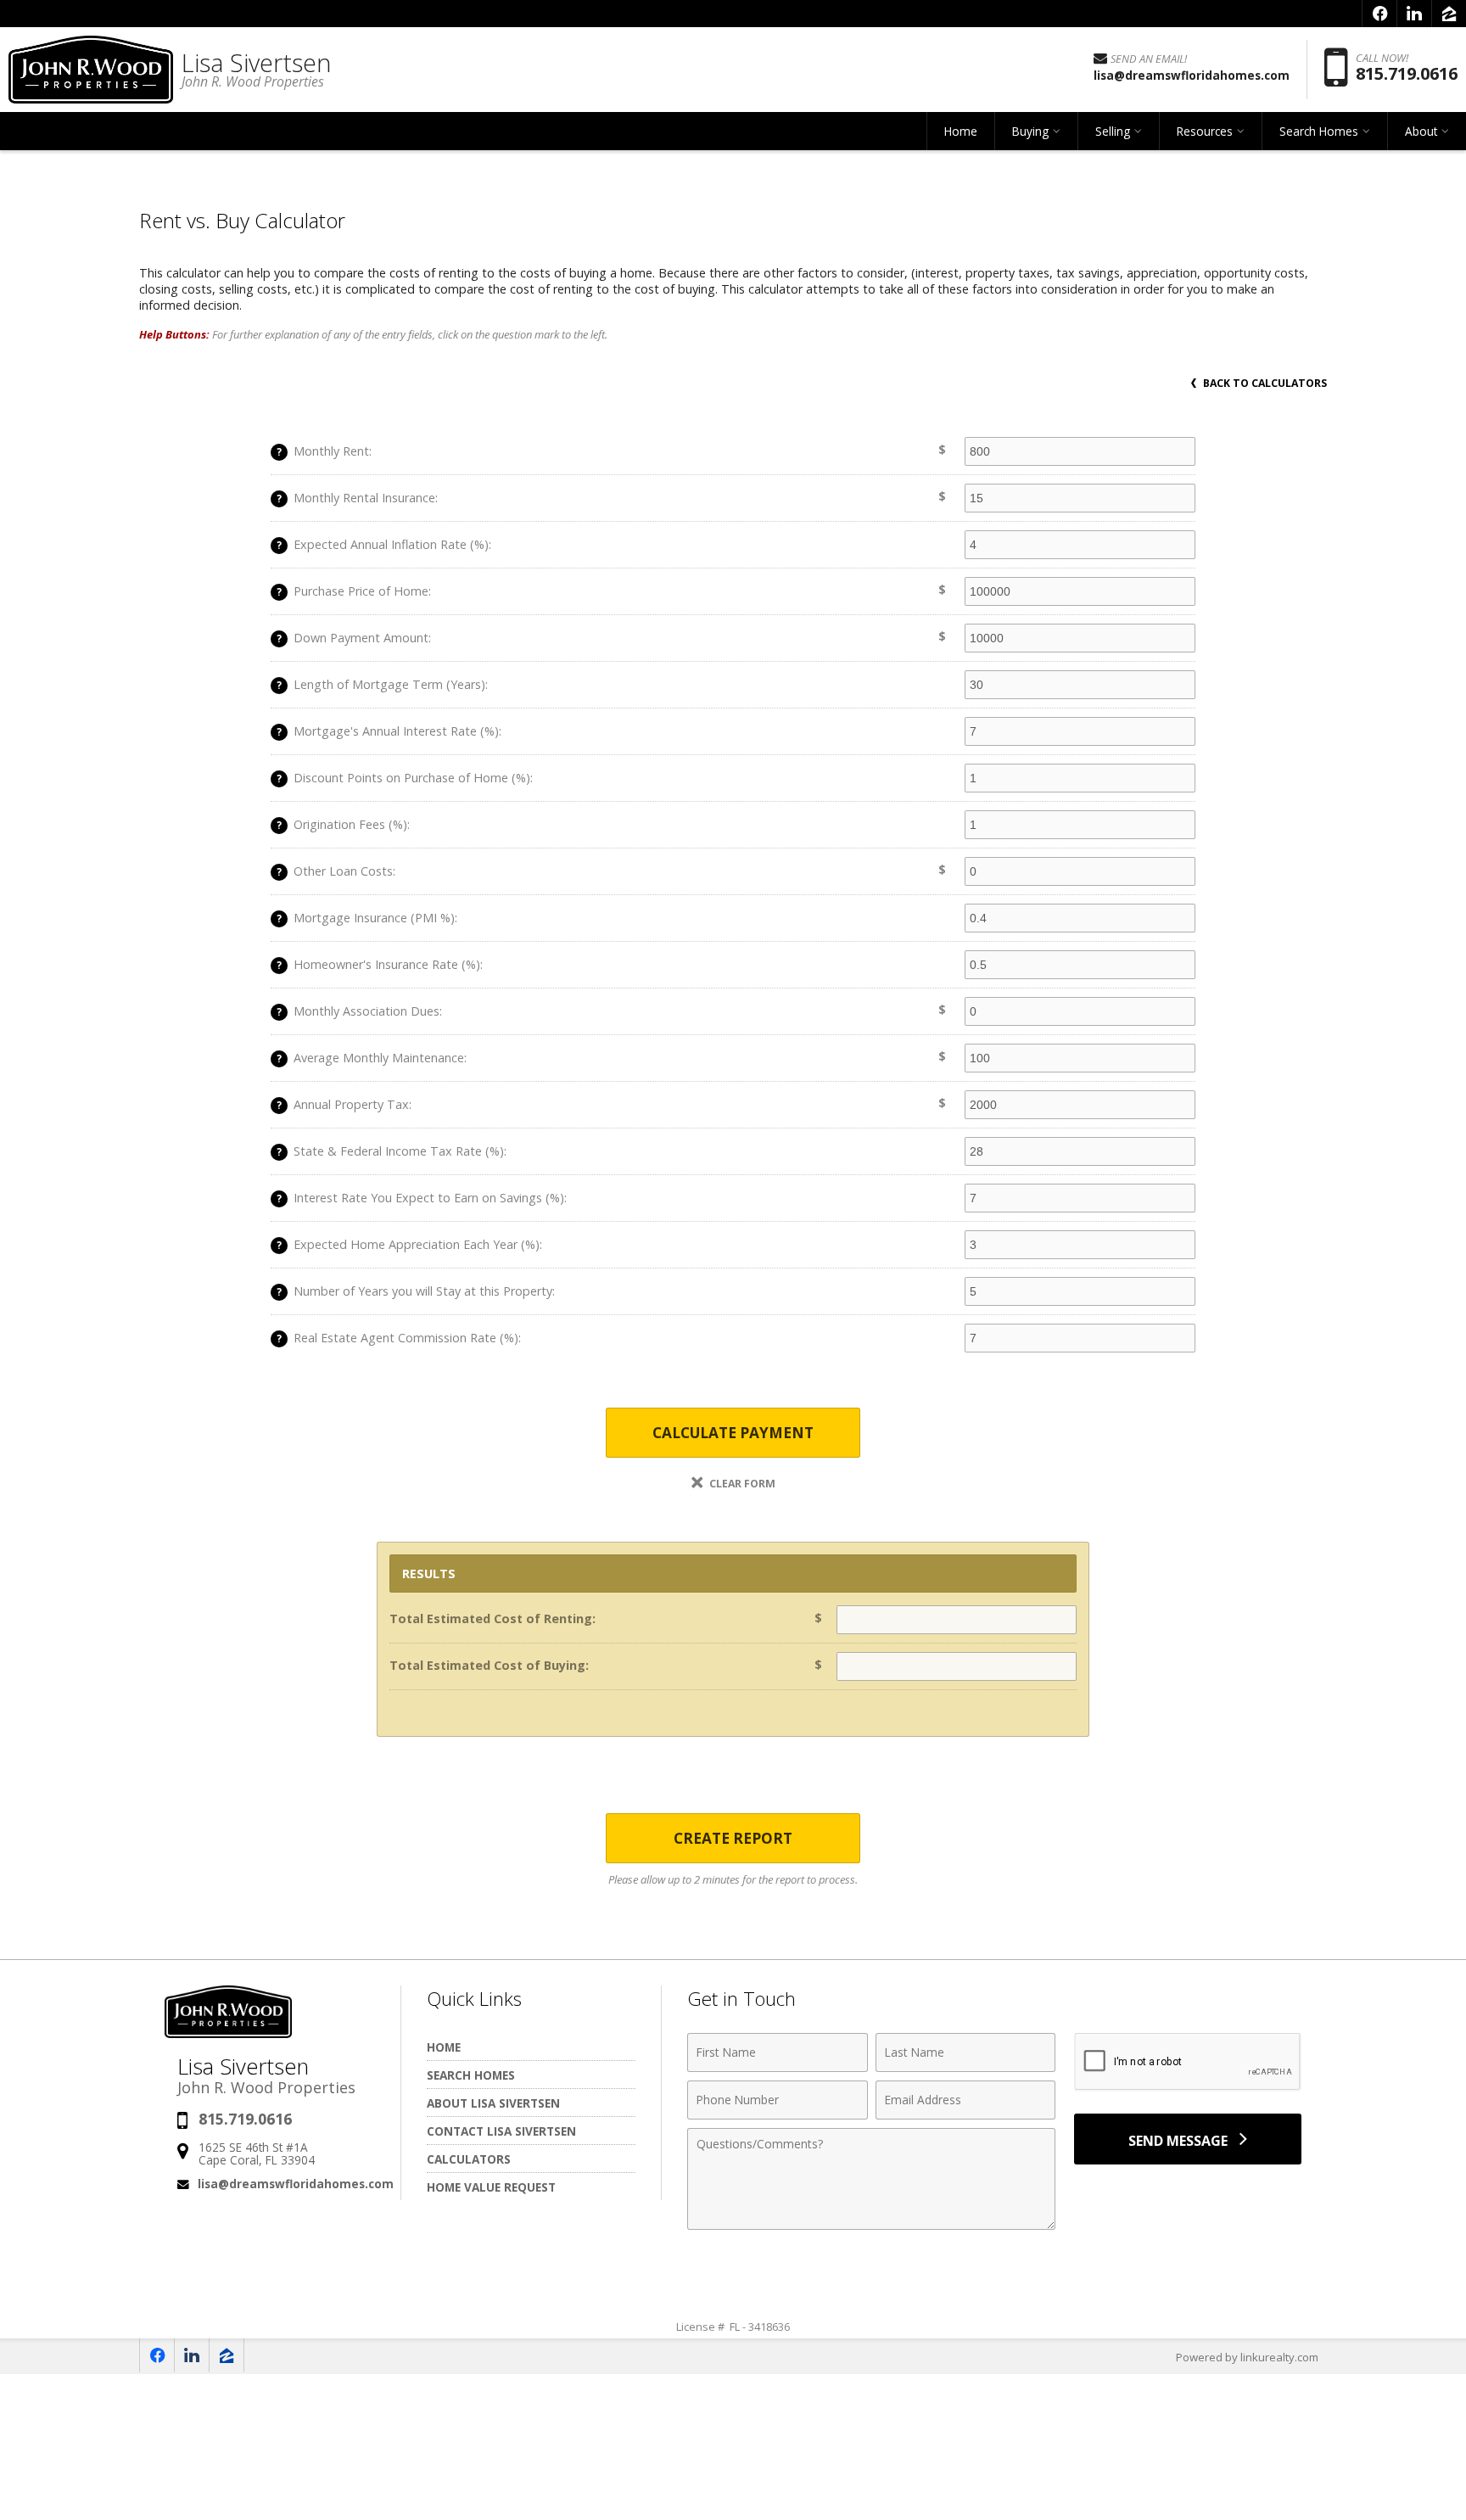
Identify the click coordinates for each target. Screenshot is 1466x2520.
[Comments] (871, 2225)
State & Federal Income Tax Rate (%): (392, 1151)
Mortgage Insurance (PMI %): (367, 918)
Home (961, 131)
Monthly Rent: (324, 451)
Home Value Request (491, 2187)
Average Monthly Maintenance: (372, 1058)
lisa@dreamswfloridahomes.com (296, 2184)
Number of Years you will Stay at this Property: (416, 1291)
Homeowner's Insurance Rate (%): (380, 964)
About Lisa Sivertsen (493, 2103)
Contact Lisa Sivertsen (501, 2131)
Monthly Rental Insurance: (357, 498)
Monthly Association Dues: (359, 1011)
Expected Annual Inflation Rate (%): (384, 544)
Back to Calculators (1264, 383)
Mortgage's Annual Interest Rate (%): (389, 731)
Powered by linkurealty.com (1247, 2357)
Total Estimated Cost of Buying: (489, 1665)
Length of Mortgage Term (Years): (382, 684)
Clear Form (741, 1484)
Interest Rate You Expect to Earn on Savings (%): (422, 1198)
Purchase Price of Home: (354, 591)
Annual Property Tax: (344, 1104)
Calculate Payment (733, 1433)
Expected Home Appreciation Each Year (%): (409, 1244)
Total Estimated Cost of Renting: (492, 1618)
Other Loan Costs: (336, 871)
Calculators (469, 2159)
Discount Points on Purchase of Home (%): (405, 778)
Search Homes (471, 2075)
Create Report (733, 1838)
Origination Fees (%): (343, 824)
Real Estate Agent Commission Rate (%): (399, 1338)
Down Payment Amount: (354, 638)
